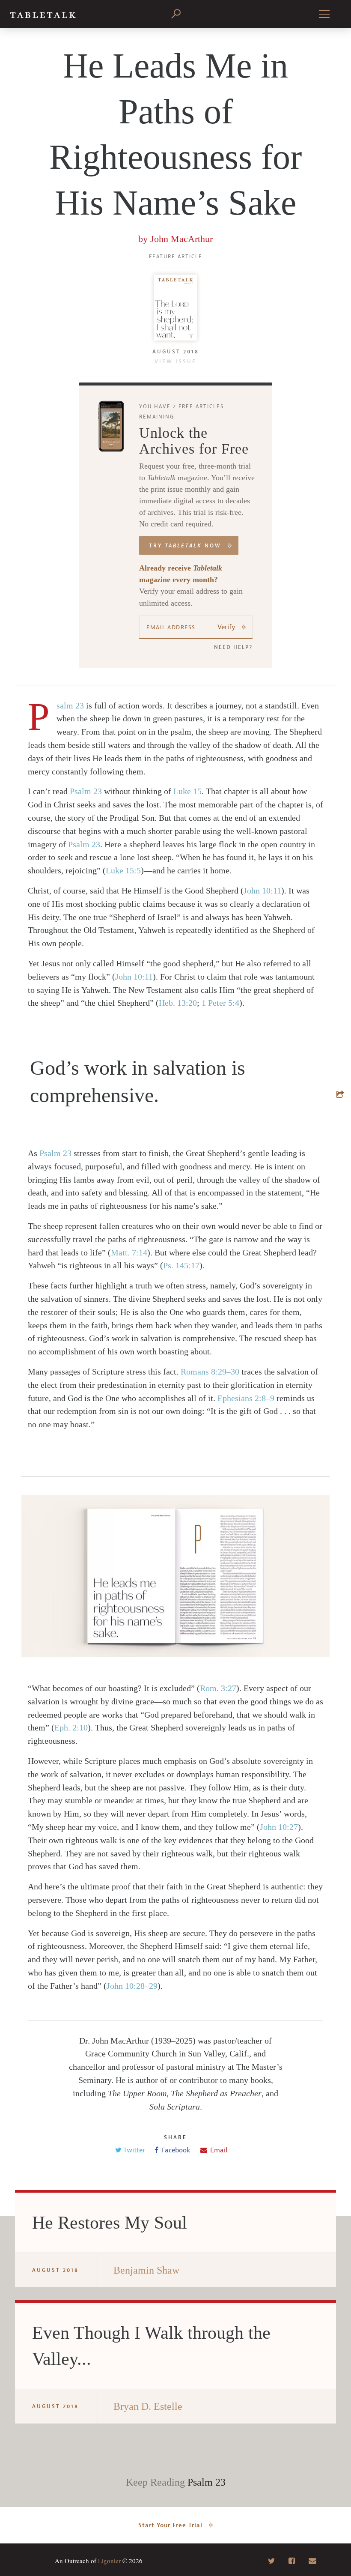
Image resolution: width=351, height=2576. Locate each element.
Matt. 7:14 (129, 1252)
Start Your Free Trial (170, 2525)
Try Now (185, 546)
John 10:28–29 (132, 1986)
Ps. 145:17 (181, 1265)
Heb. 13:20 (178, 1003)
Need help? (233, 647)
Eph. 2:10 (71, 1727)
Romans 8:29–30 (210, 1372)
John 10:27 (279, 1827)
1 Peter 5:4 (220, 1003)
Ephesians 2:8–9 (246, 1398)
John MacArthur (181, 239)
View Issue (175, 362)
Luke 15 (187, 791)
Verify (226, 627)
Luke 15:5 (123, 870)
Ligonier (109, 2561)
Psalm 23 (70, 705)
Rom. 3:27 (218, 1688)
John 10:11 (262, 891)
